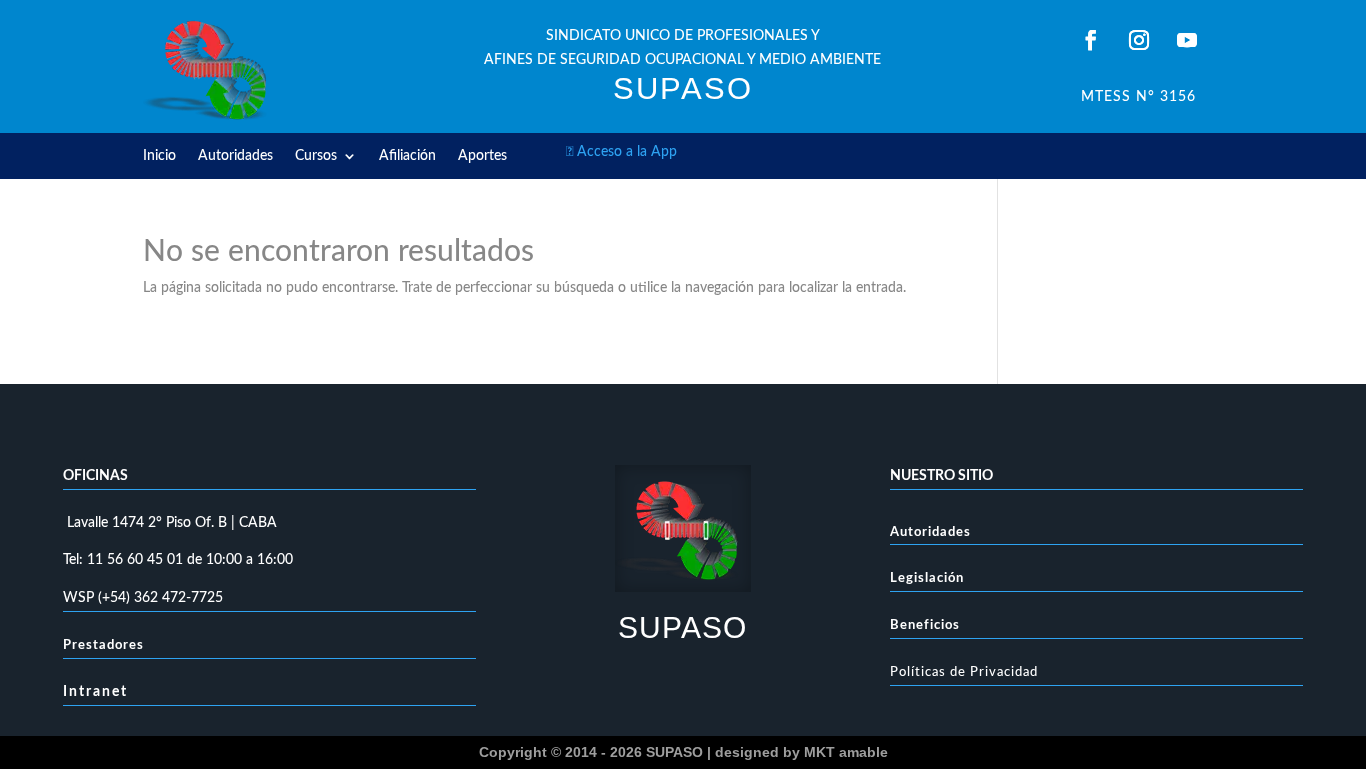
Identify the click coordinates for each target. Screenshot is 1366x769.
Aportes (482, 156)
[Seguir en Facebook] (1091, 40)
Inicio (159, 156)
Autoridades (235, 156)
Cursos (316, 156)
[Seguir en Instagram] (1139, 40)
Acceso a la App (621, 152)
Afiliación (407, 156)
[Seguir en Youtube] (1187, 40)
